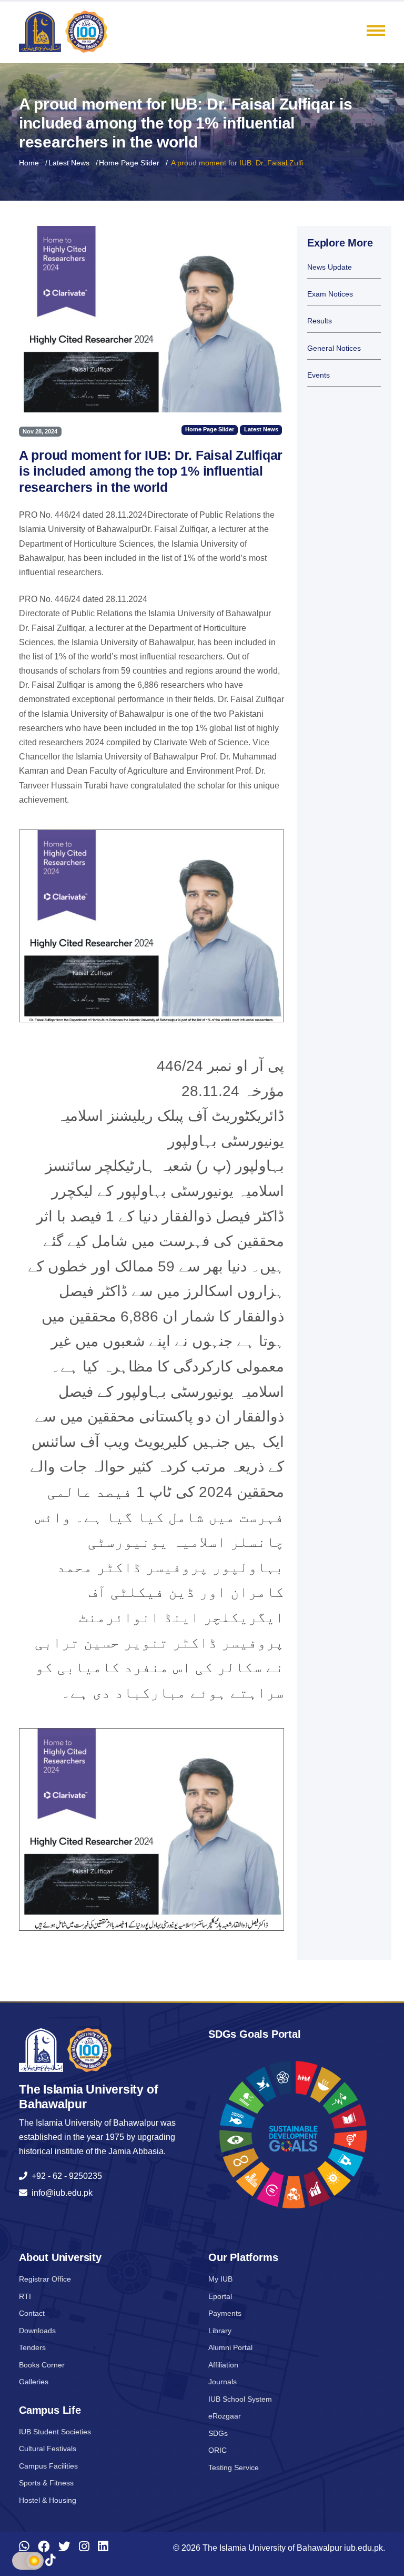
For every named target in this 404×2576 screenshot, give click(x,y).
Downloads (37, 2331)
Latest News (69, 163)
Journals (223, 2382)
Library (220, 2331)
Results (320, 321)
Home (29, 163)
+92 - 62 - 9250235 (65, 2176)
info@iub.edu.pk (60, 2193)
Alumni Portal (230, 2347)
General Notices (334, 348)
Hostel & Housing (48, 2500)
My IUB (220, 2279)
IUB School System (240, 2399)
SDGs (218, 2433)
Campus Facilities (48, 2466)
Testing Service (234, 2468)
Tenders (32, 2347)
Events (319, 375)
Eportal (220, 2296)
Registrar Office (45, 2279)
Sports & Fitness (46, 2483)
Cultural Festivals (48, 2449)
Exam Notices (330, 294)
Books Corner (42, 2365)
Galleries (34, 2382)
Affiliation (223, 2365)
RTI (25, 2296)
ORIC (218, 2450)
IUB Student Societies (55, 2432)
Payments (225, 2313)
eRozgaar (225, 2416)
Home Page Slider (129, 163)
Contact (32, 2313)
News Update (330, 267)
